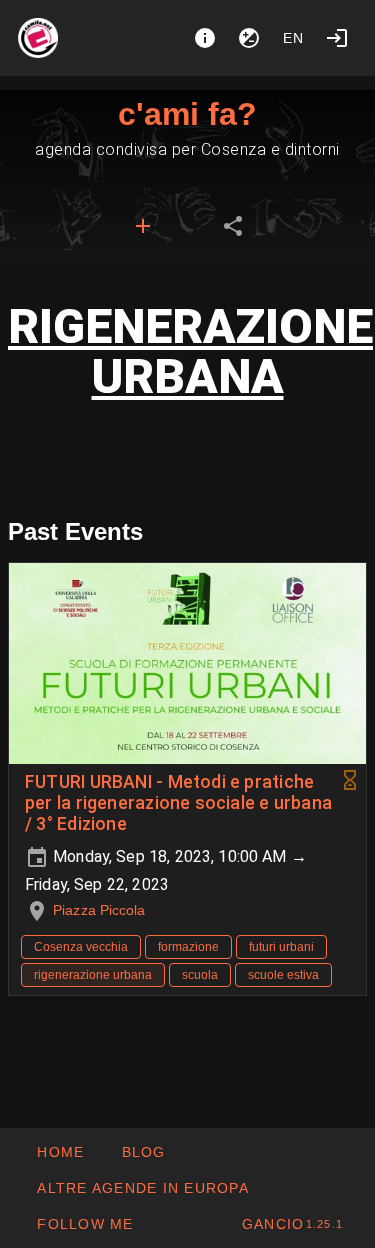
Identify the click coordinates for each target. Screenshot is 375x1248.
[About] (205, 38)
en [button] (294, 38)
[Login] (337, 38)
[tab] (143, 226)
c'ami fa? (187, 114)
